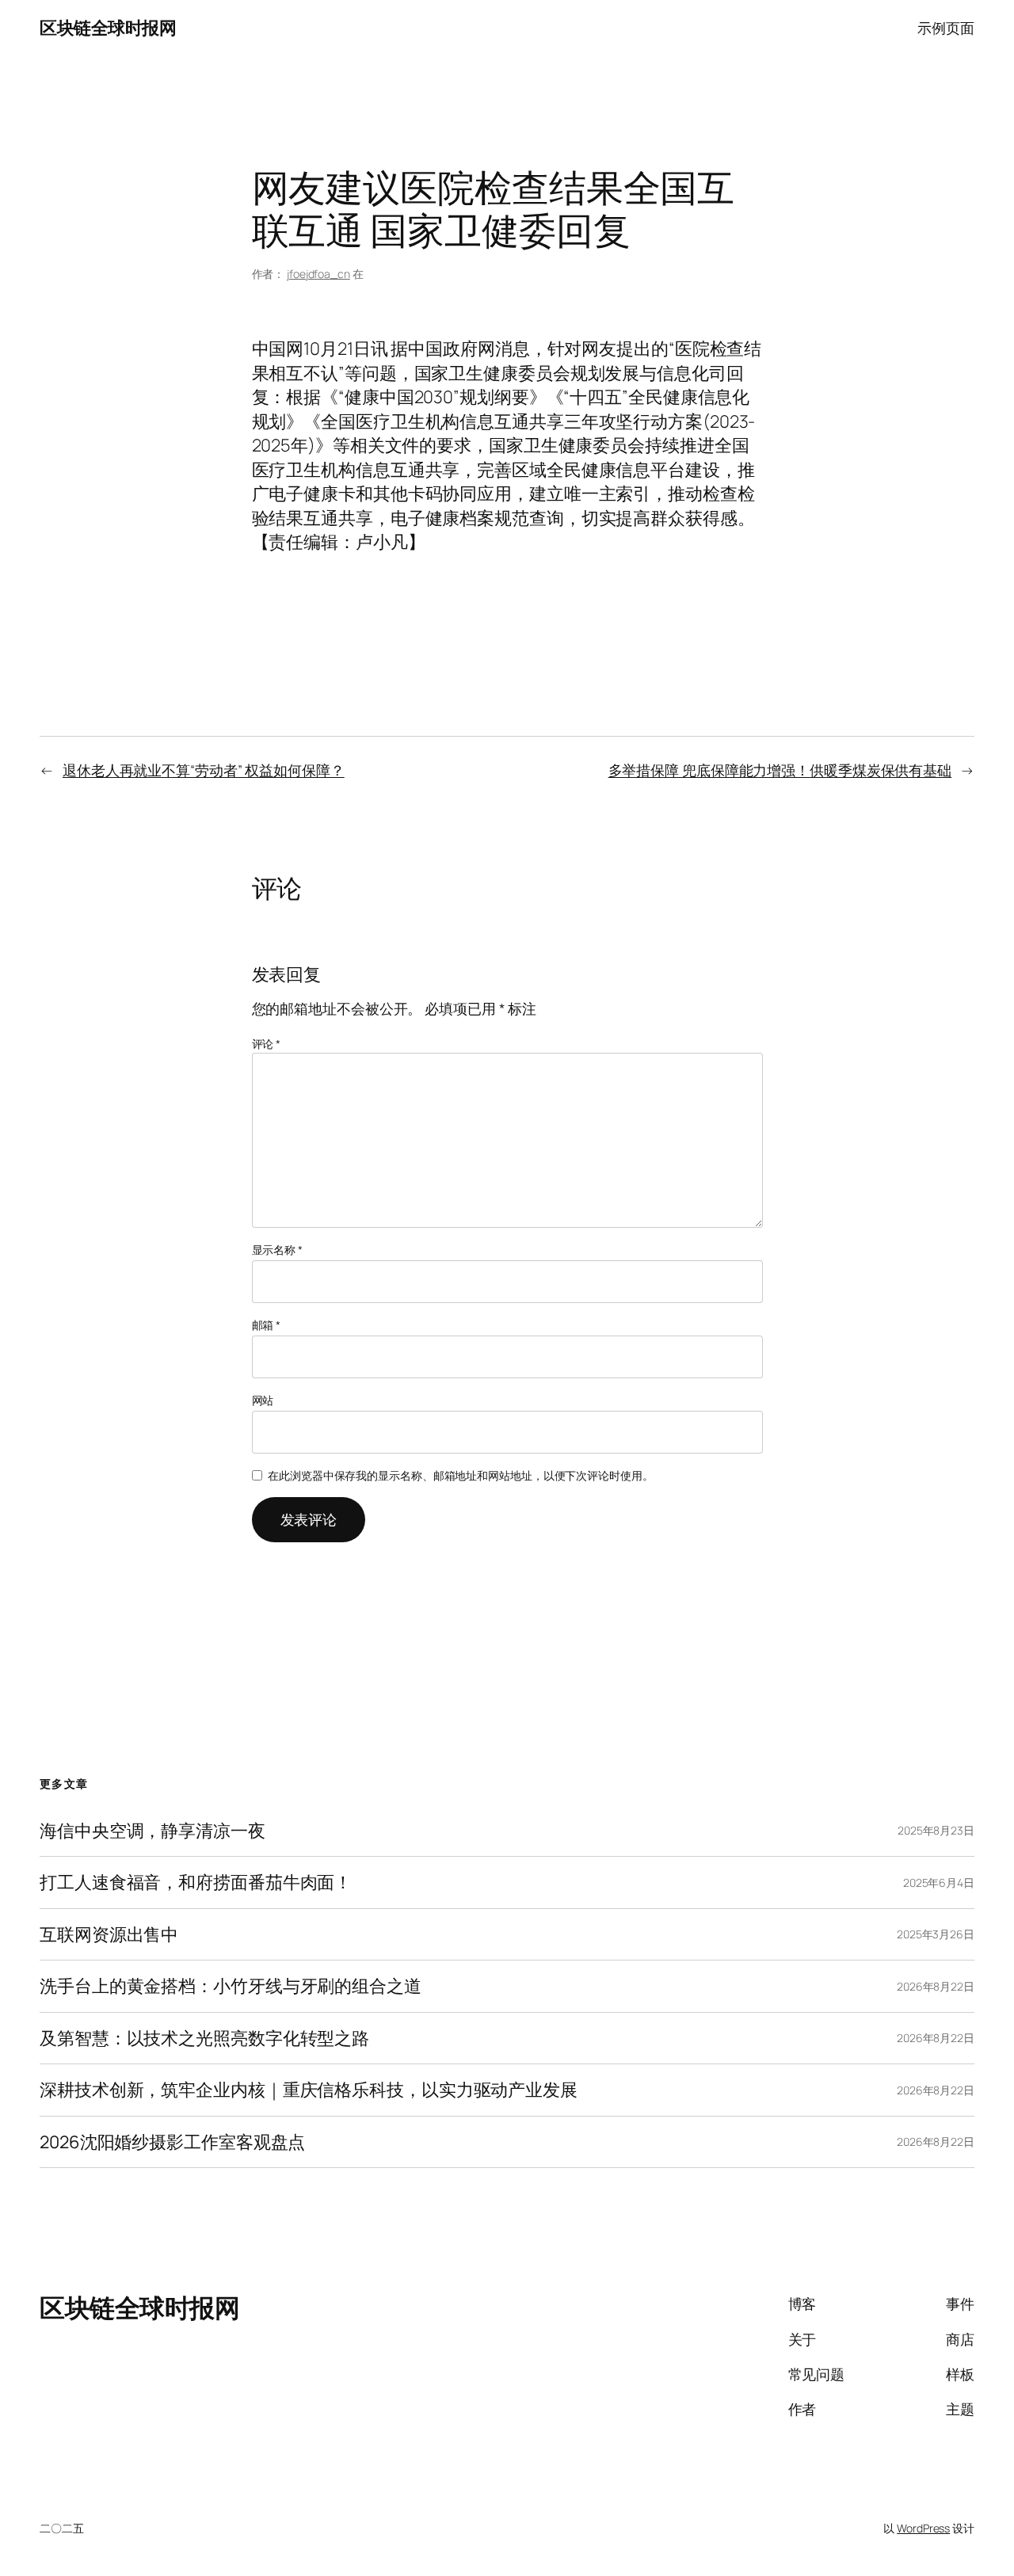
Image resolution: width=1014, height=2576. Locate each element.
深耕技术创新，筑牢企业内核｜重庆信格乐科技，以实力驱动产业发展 (309, 2090)
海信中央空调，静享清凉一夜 (152, 1831)
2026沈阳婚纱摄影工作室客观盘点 (172, 2142)
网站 (263, 1400)
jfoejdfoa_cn (318, 274)
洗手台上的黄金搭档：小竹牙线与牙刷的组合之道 (231, 1986)
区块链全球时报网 (108, 28)
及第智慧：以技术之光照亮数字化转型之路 (204, 2038)
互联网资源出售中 (109, 1934)
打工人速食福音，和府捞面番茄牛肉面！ (196, 1882)
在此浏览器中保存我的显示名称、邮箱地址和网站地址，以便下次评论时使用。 (461, 1475)
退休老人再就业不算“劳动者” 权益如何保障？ (204, 770)
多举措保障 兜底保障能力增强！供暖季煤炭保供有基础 (780, 770)
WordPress (923, 2528)
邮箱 (267, 1325)
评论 (267, 1044)
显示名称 (277, 1250)
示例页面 (946, 28)
